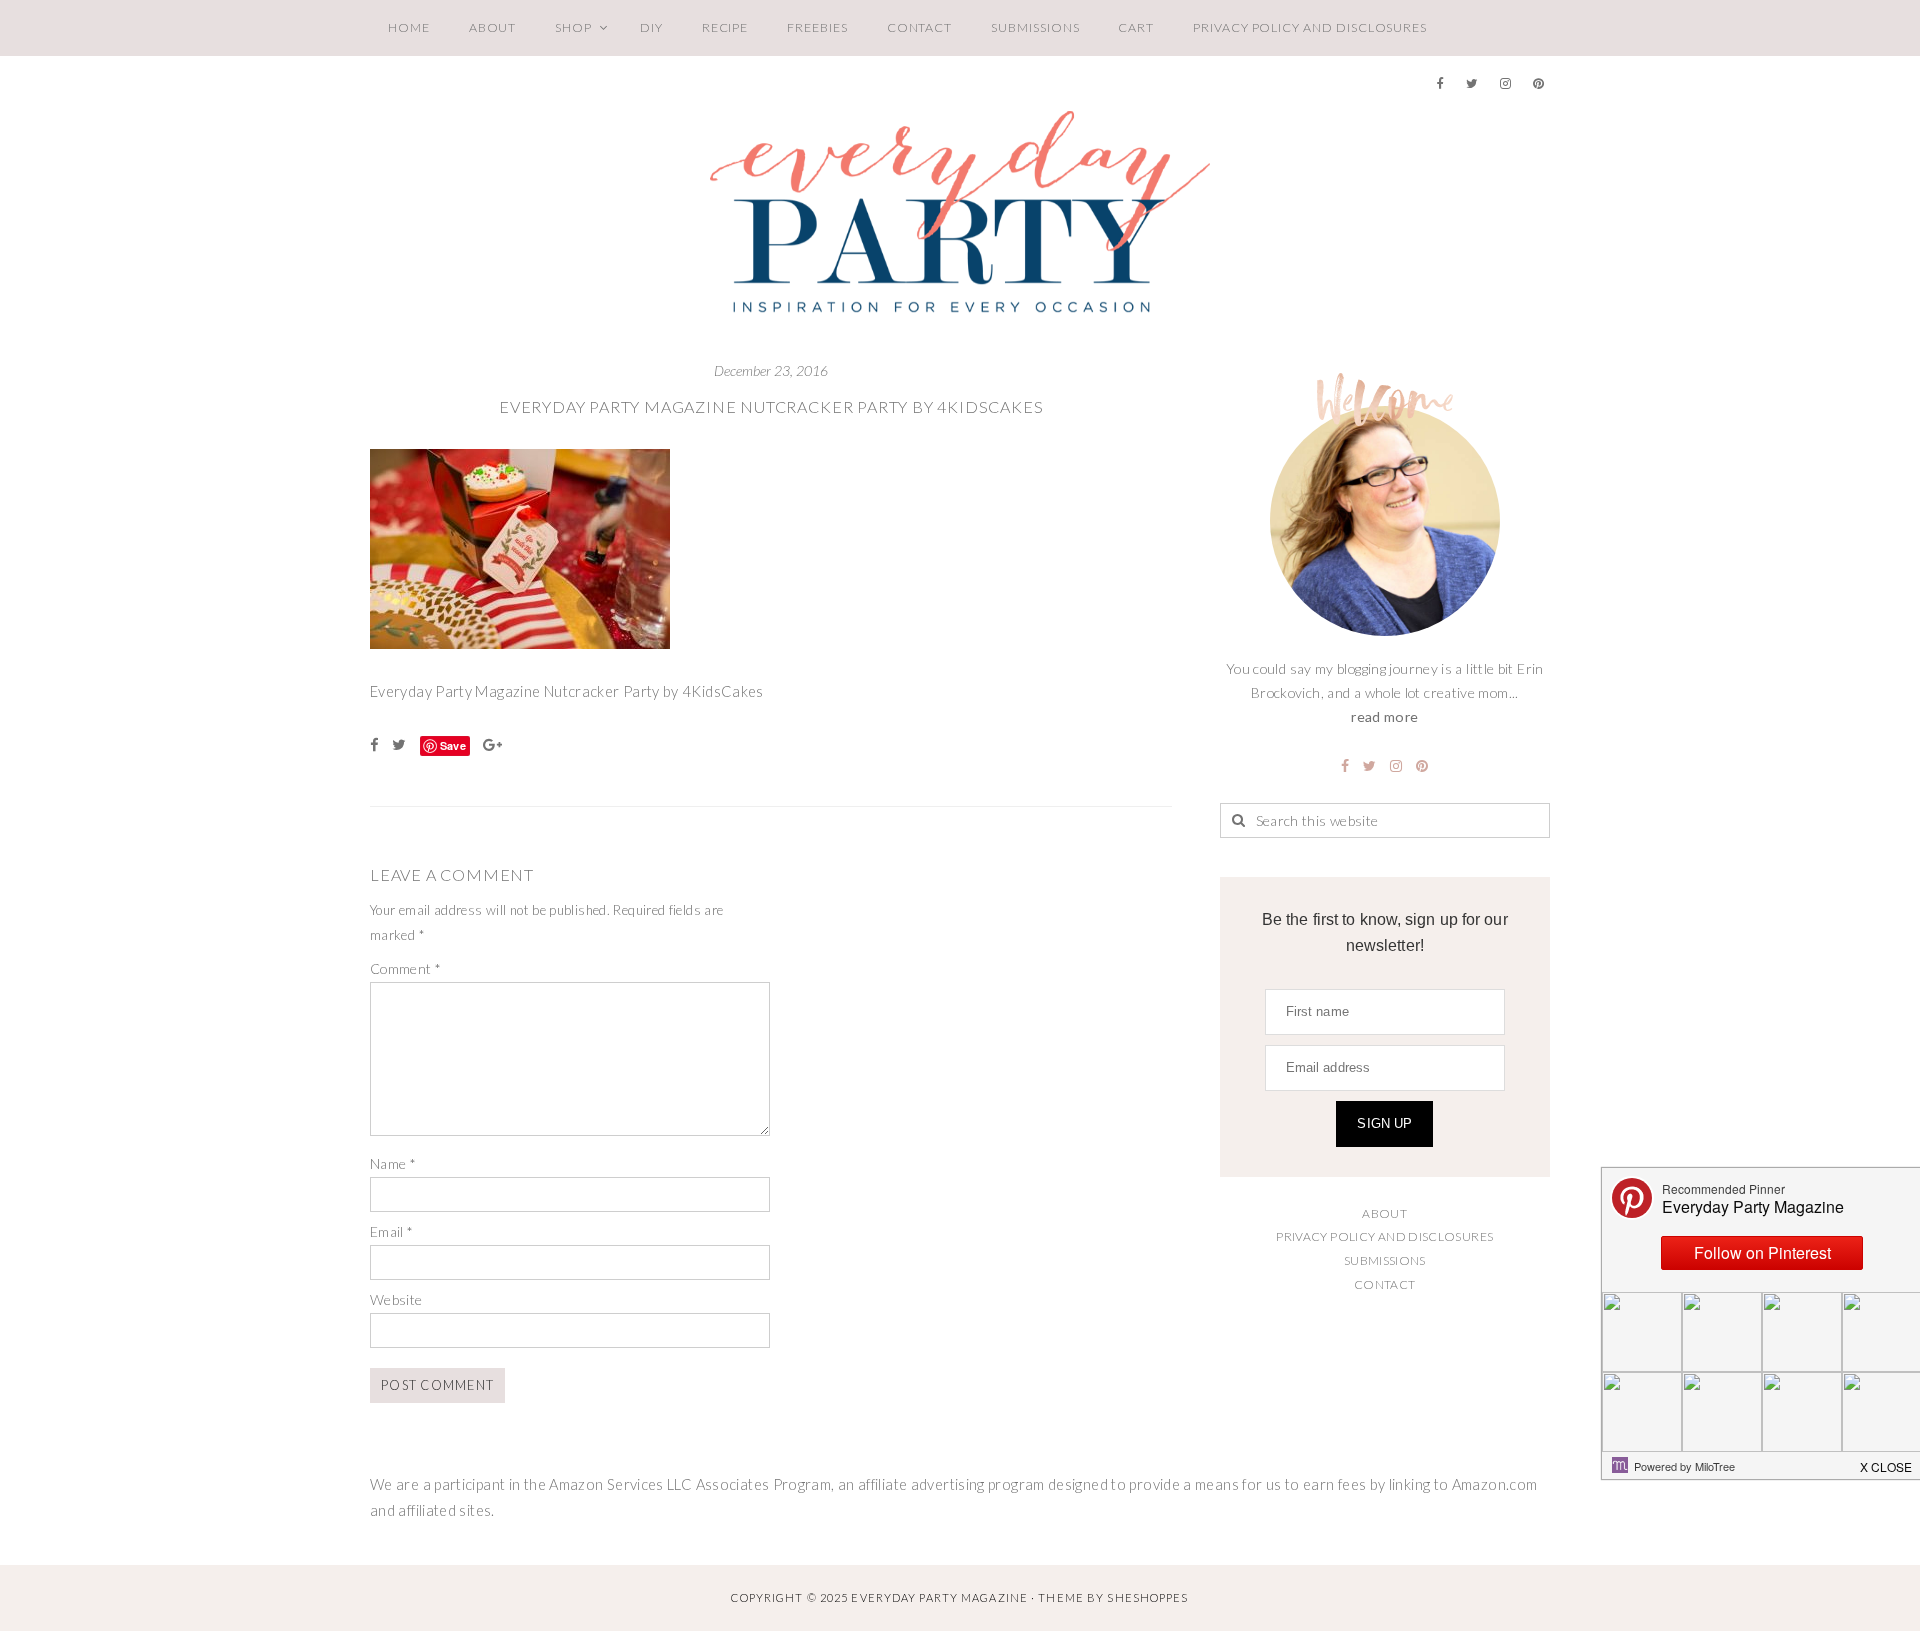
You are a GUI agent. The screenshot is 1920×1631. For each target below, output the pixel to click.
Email (392, 1231)
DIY (651, 27)
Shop (573, 27)
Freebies (817, 27)
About (493, 27)
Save (453, 745)
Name (393, 1163)
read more (1384, 716)
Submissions (1035, 27)
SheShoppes (1147, 1597)
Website (396, 1299)
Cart (1136, 27)
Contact (920, 27)
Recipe (725, 27)
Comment (405, 968)
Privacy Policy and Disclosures (1310, 27)
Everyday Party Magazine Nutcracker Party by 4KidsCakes (771, 406)
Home (409, 27)
